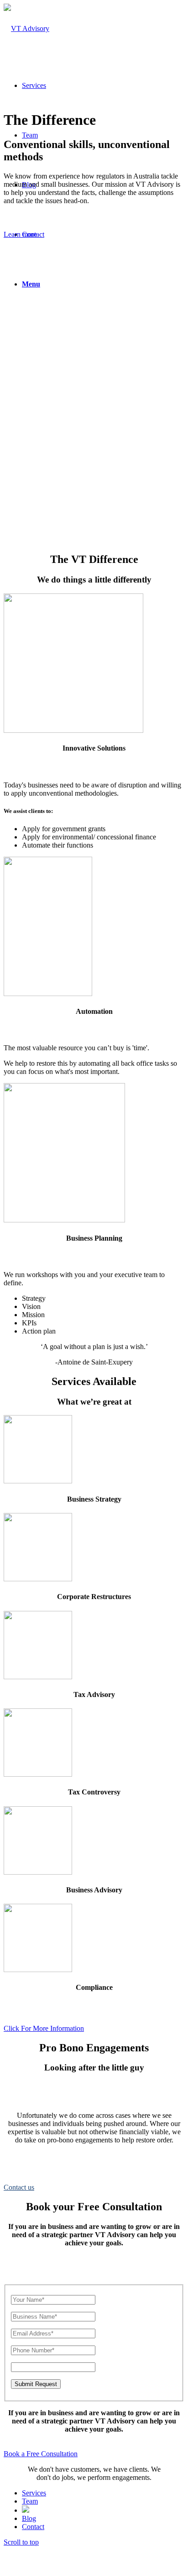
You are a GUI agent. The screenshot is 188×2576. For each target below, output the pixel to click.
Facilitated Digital (149, 2564)
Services (34, 2493)
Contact (33, 2527)
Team (30, 2501)
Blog (29, 2518)
